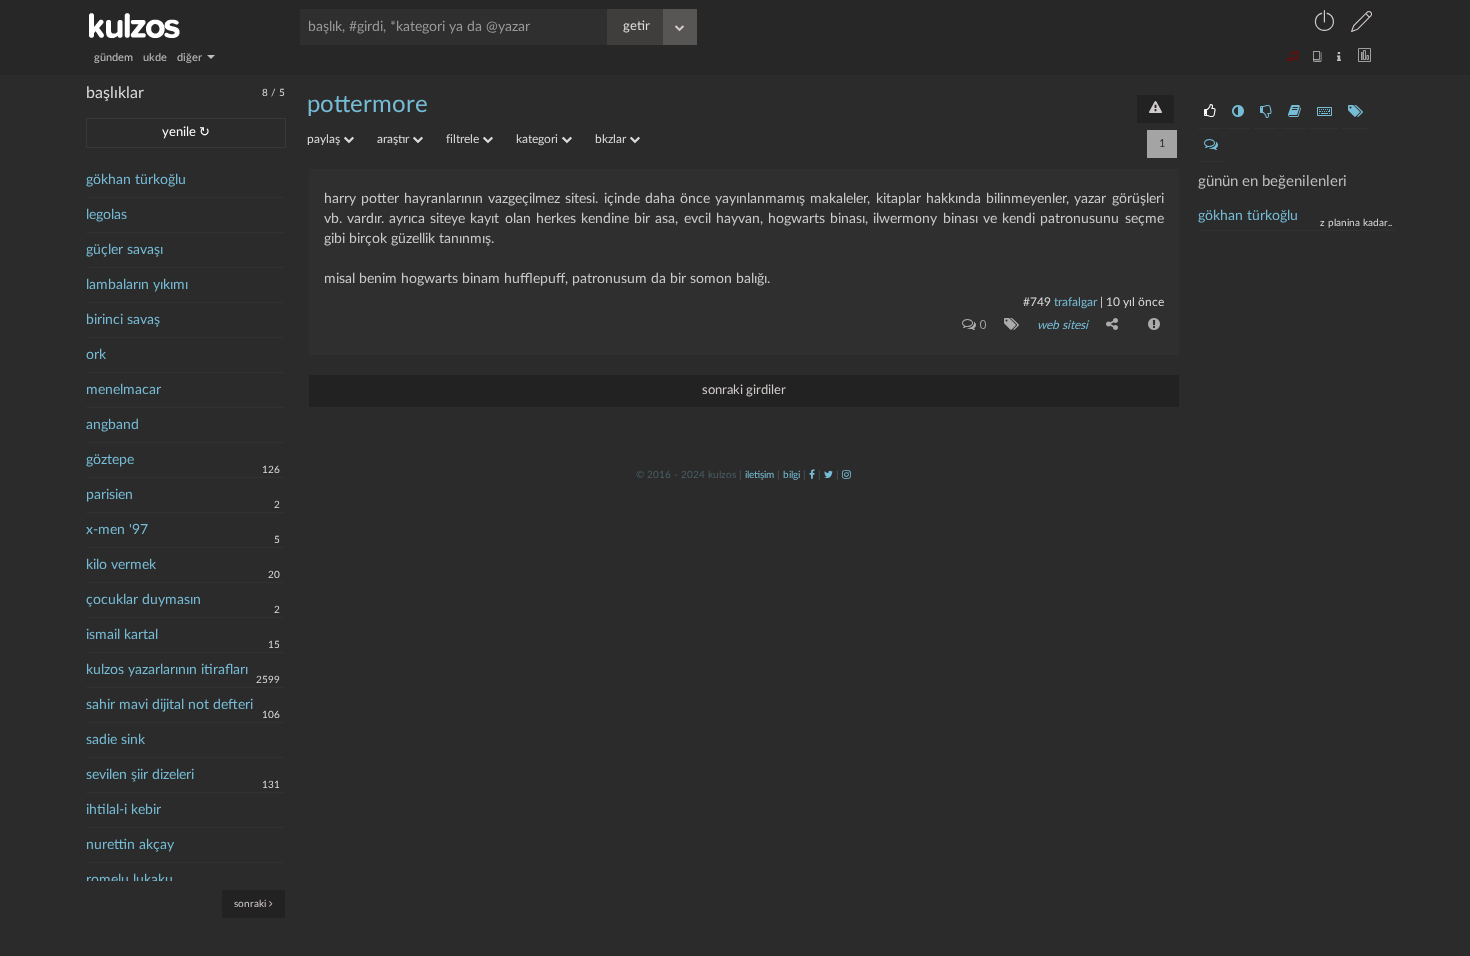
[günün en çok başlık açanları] (1355, 112)
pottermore (367, 105)
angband (112, 425)
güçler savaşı (124, 250)
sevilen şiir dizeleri (140, 775)
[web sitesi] (1007, 324)
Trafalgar (1075, 302)
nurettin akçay (130, 845)
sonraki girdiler (744, 390)
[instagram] (846, 475)
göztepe (110, 460)
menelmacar (123, 390)
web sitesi (1062, 325)
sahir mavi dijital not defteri (169, 705)
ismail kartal (122, 635)
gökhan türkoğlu (136, 180)
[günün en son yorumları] (1211, 145)
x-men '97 (117, 530)
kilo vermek (121, 565)
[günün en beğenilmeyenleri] (1266, 112)
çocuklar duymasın (143, 600)
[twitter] (828, 475)
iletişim (759, 475)
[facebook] (812, 475)
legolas (106, 215)
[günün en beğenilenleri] (1210, 112)
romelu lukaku (129, 880)
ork (96, 355)
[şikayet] (1152, 324)
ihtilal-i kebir (123, 810)
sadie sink (115, 740)
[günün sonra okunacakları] (1294, 112)
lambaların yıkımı (137, 285)
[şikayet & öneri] (1155, 109)
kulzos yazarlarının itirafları (167, 670)
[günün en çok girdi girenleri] (1324, 112)
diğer (191, 57)
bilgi (791, 475)
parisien (109, 495)
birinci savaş (123, 320)
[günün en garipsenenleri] (1238, 112)
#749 (1037, 302)
